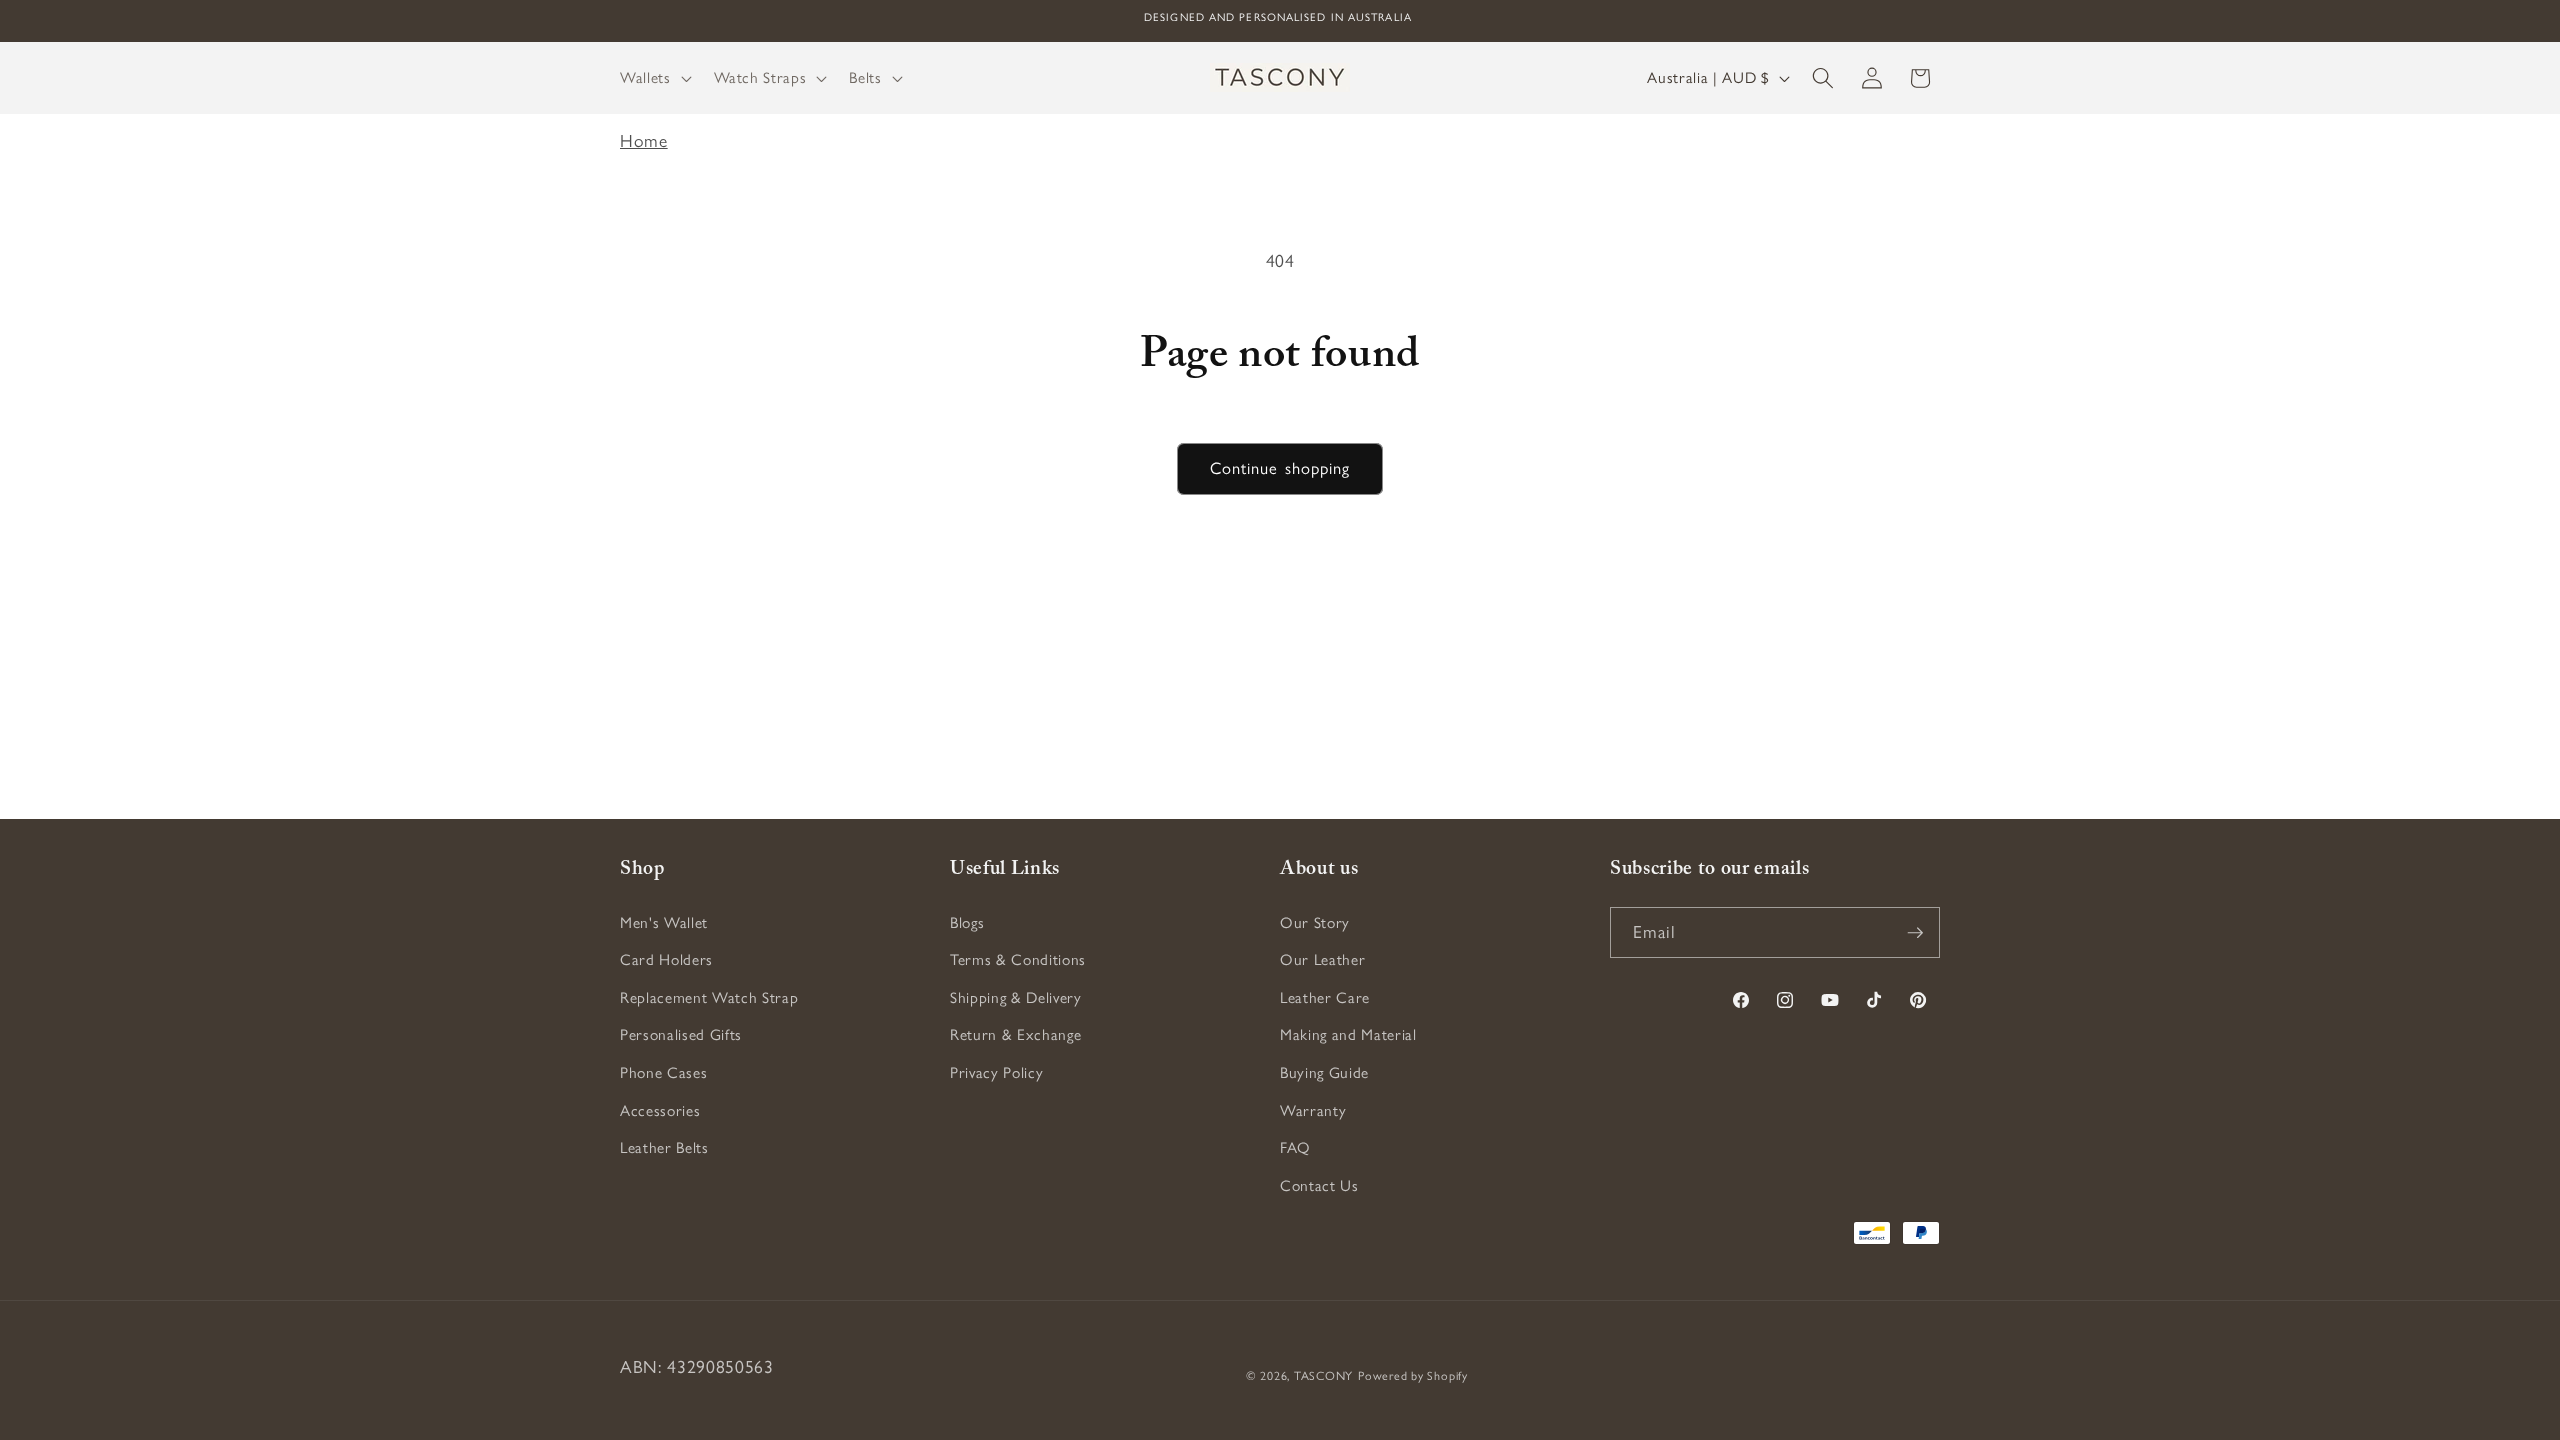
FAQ (1295, 1147)
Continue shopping (1280, 468)
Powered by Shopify (1413, 1376)
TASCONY (1323, 1376)
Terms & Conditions (1018, 959)
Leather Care (1325, 997)
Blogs (967, 922)
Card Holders (666, 959)
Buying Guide (1324, 1072)
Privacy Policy (996, 1072)
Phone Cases (663, 1072)
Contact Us (1319, 1185)
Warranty (1313, 1110)
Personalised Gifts (681, 1034)
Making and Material (1348, 1034)
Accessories (660, 1110)
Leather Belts (664, 1147)
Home (644, 140)
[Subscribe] (1915, 933)
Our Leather (1322, 959)
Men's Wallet (664, 922)
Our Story (1315, 922)
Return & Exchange (1015, 1034)
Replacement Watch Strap (709, 997)
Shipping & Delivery (1016, 997)
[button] (654, 78)
